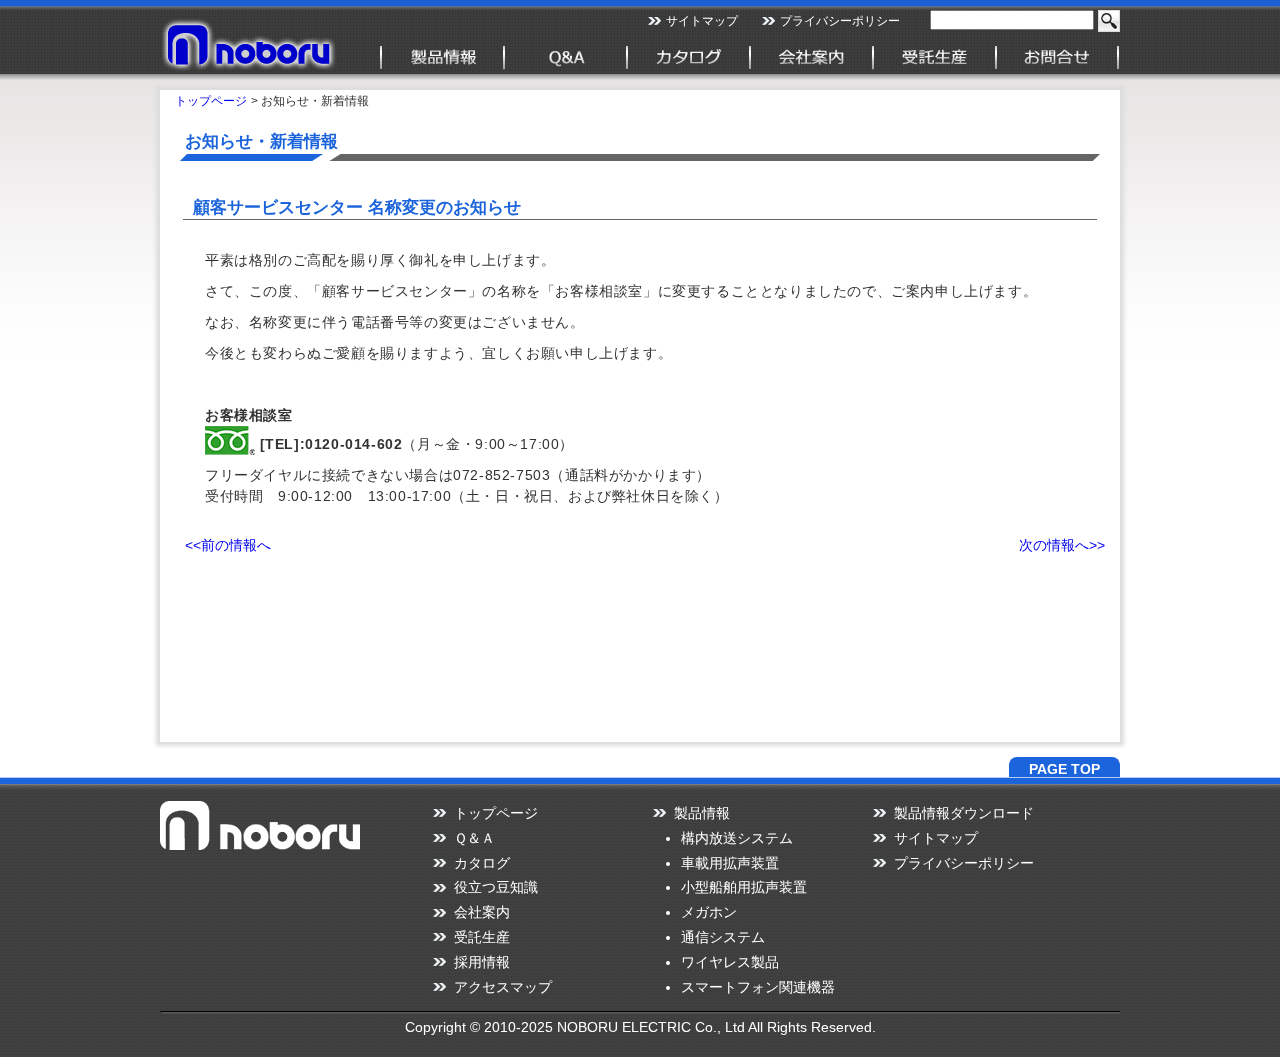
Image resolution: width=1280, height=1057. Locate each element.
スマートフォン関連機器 (758, 987)
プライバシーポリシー (840, 21)
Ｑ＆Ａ (474, 838)
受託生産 (482, 937)
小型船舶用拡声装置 (744, 887)
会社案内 (482, 912)
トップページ (211, 101)
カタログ (482, 863)
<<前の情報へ (228, 545)
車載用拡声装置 (730, 863)
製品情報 (702, 813)
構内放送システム (737, 838)
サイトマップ (702, 21)
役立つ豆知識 (496, 887)
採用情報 (482, 962)
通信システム (723, 937)
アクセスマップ (503, 987)
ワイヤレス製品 (730, 962)
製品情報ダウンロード (964, 813)
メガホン (709, 912)
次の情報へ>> (1062, 545)
